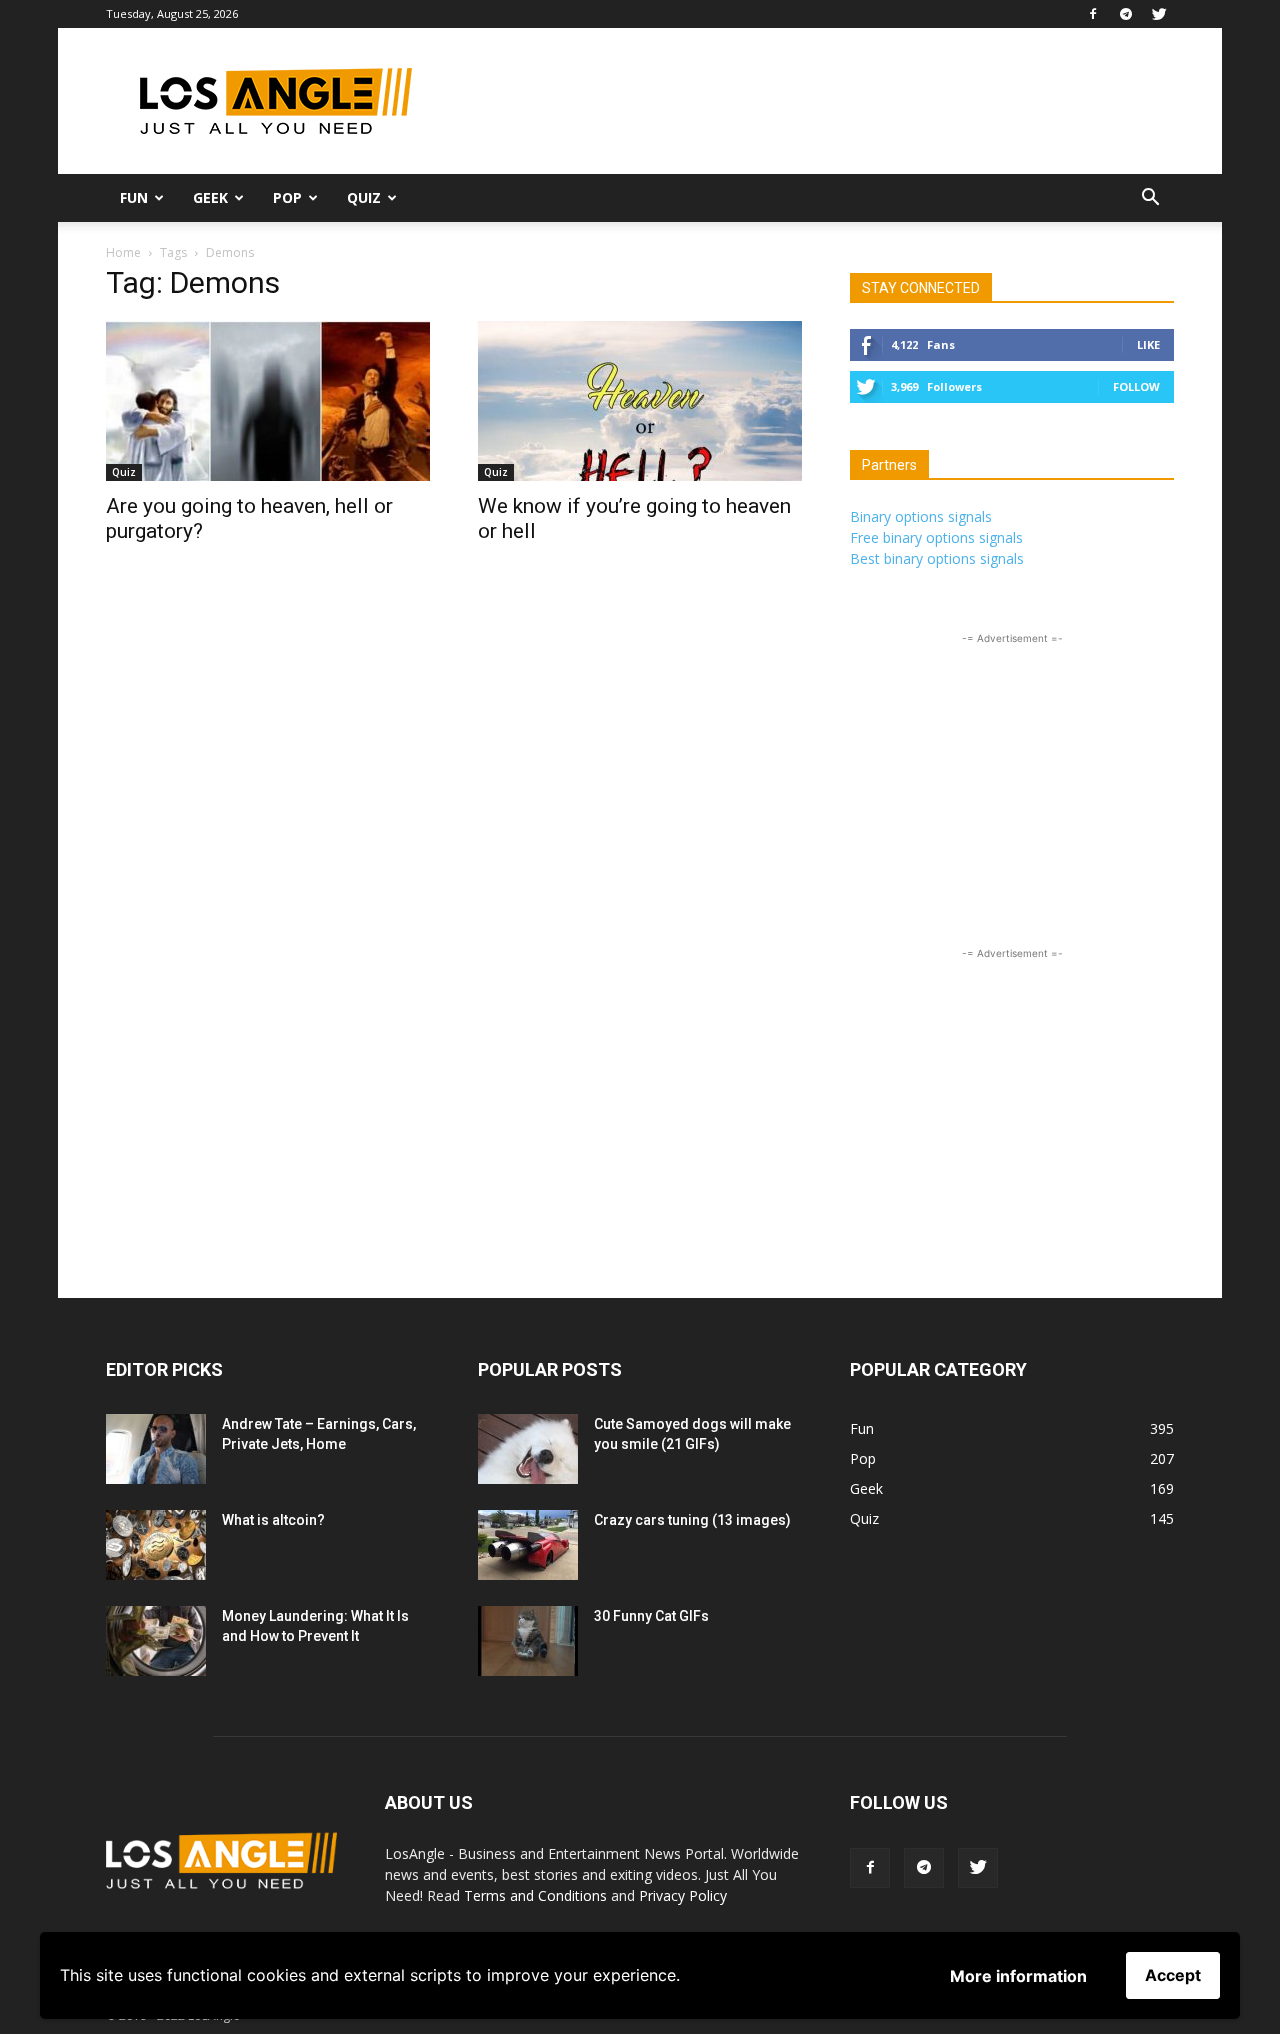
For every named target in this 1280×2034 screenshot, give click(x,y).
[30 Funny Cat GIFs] (528, 1641)
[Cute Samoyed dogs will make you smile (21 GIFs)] (528, 1449)
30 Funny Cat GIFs (651, 1616)
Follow (1136, 386)
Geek (210, 197)
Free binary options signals (936, 537)
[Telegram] (1126, 14)
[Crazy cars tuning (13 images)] (528, 1545)
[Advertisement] (810, 101)
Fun (134, 197)
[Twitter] (1159, 14)
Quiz (364, 197)
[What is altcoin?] (156, 1545)
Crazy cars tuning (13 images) (692, 1520)
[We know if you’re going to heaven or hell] (640, 401)
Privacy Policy (683, 1895)
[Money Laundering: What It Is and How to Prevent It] (156, 1641)
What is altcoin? (273, 1520)
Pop (287, 197)
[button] (1150, 199)
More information (1018, 1976)
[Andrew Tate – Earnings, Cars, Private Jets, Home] (156, 1449)
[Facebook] (1093, 14)
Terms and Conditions (535, 1895)
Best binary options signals (937, 558)
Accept (1173, 1975)
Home (123, 252)
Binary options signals (921, 516)
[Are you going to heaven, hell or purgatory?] (268, 401)
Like (1148, 344)
